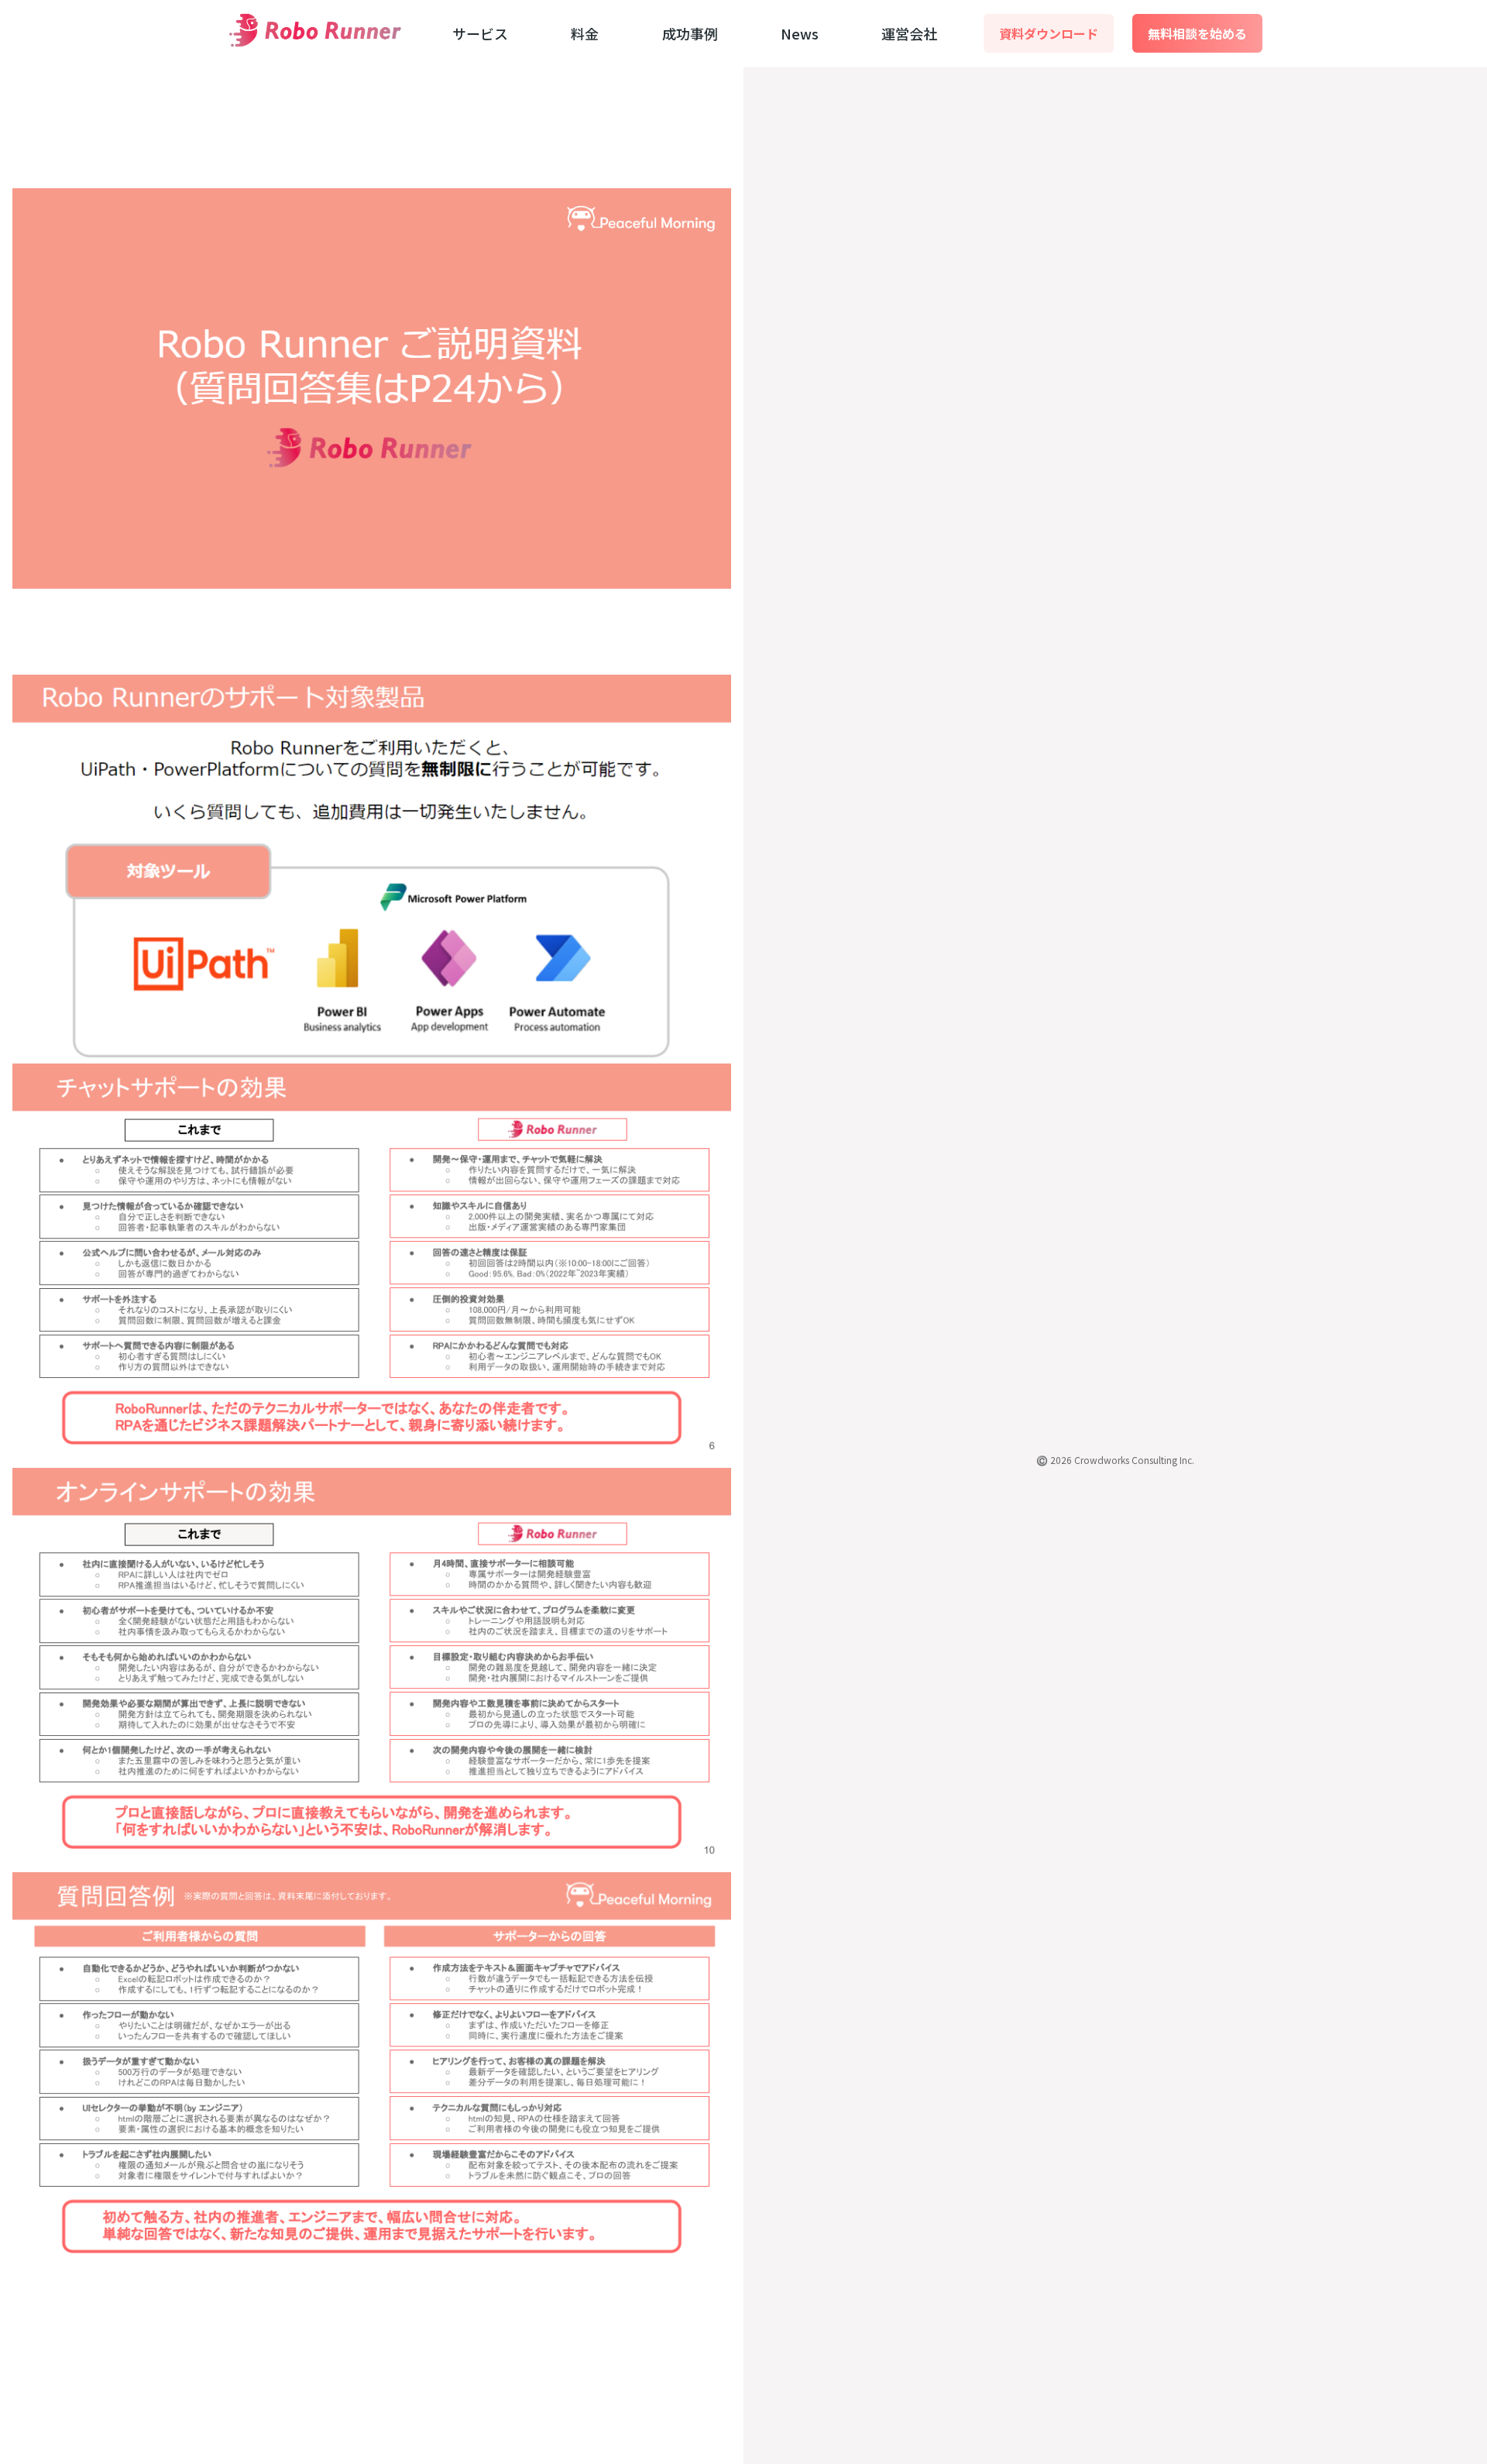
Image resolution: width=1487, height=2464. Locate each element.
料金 (585, 33)
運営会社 (909, 33)
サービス (480, 33)
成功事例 (690, 33)
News (800, 33)
